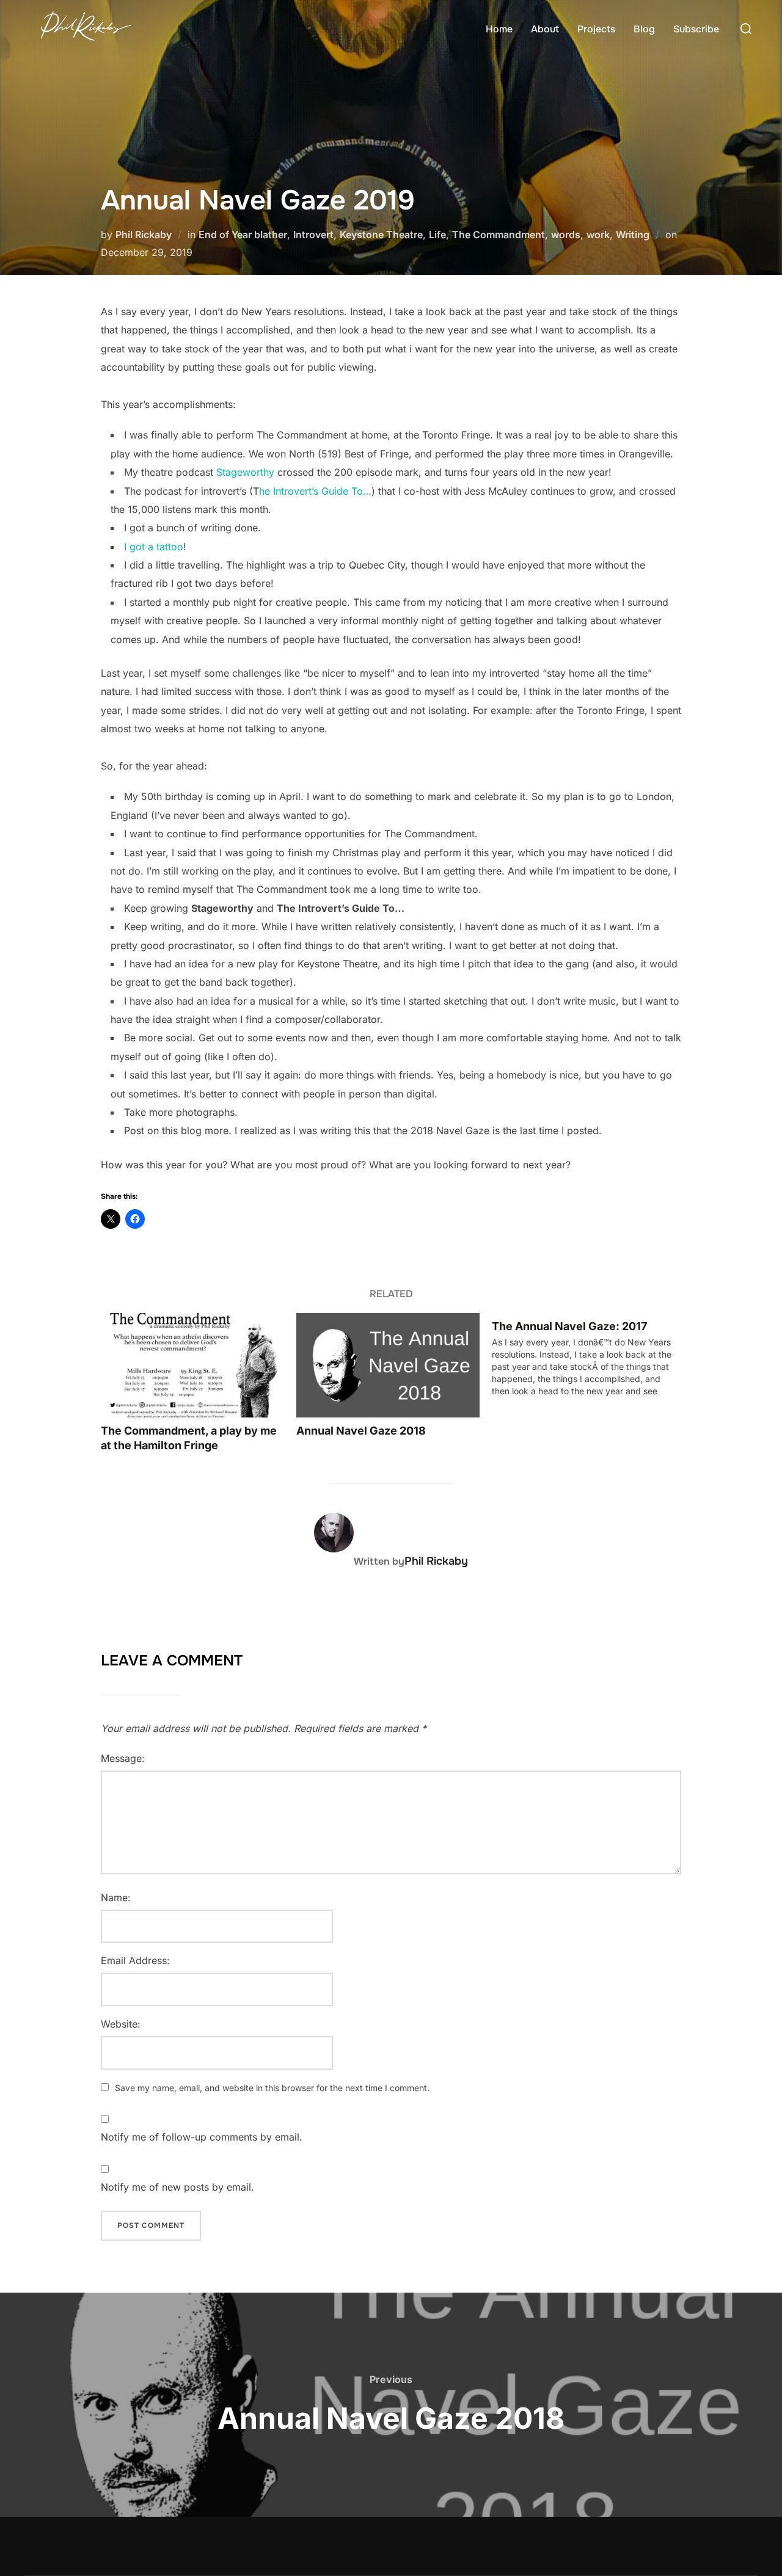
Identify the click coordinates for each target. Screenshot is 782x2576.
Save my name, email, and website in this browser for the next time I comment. (272, 2088)
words (566, 235)
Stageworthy (245, 472)
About (545, 29)
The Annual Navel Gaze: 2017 (569, 1326)
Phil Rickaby (144, 235)
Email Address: (135, 1960)
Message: (123, 1758)
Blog (644, 29)
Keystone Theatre (381, 235)
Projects (596, 29)
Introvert (313, 235)
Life (437, 235)
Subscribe (696, 29)
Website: (121, 2024)
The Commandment (499, 235)
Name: (116, 1897)
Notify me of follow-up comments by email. (202, 2137)
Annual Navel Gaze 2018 (361, 1431)
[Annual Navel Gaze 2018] (388, 1365)
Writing (633, 235)
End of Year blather (243, 235)
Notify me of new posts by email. (177, 2187)
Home (499, 29)
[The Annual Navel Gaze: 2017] (590, 1355)
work (598, 235)
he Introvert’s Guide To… (315, 491)
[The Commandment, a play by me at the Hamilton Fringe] (192, 1365)
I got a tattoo (154, 547)
